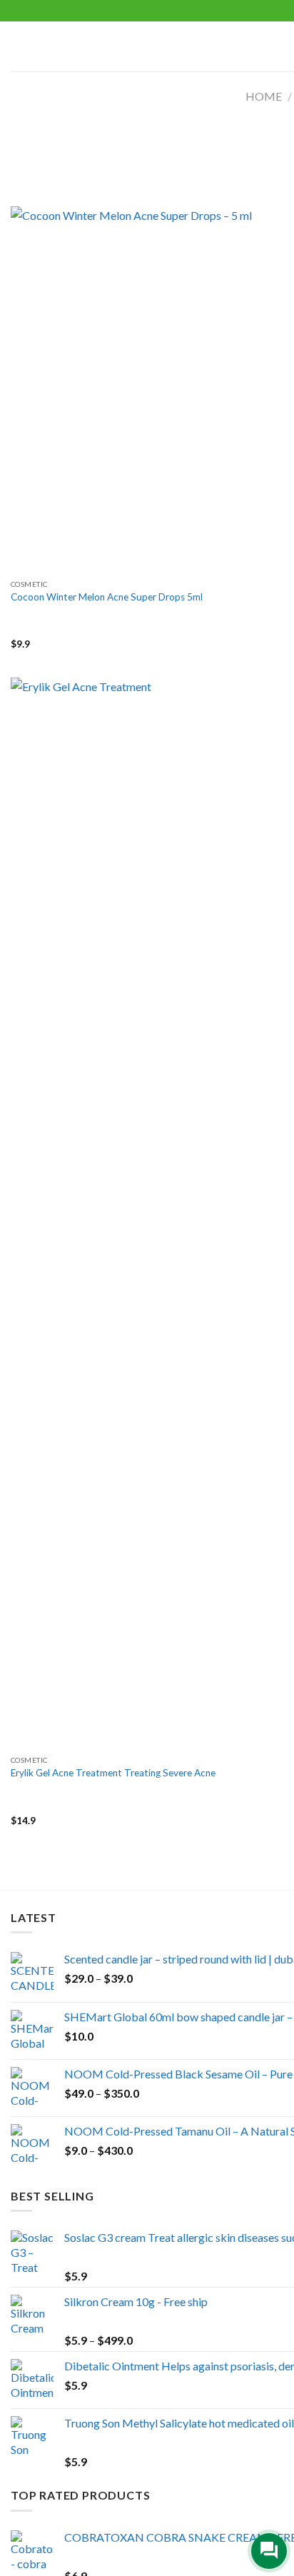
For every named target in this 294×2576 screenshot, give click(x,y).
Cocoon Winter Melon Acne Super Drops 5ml (107, 597)
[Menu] (19, 46)
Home (264, 96)
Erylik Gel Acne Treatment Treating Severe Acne (113, 1773)
